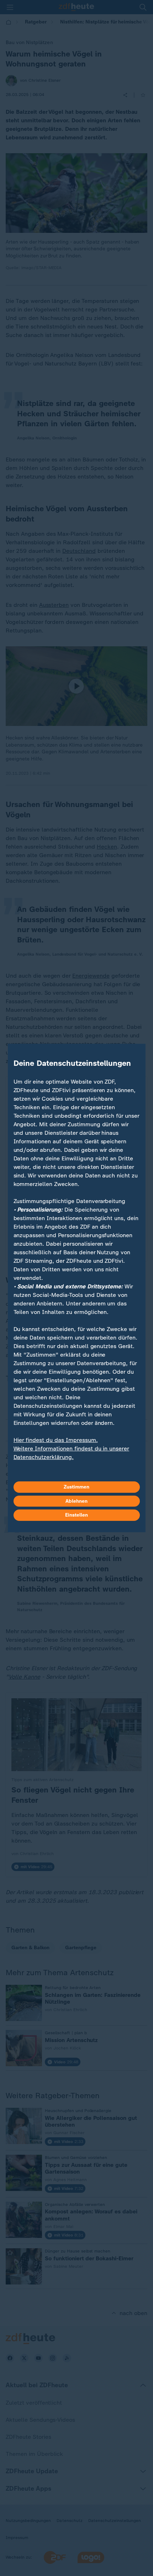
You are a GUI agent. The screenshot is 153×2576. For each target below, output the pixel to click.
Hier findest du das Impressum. (56, 1440)
